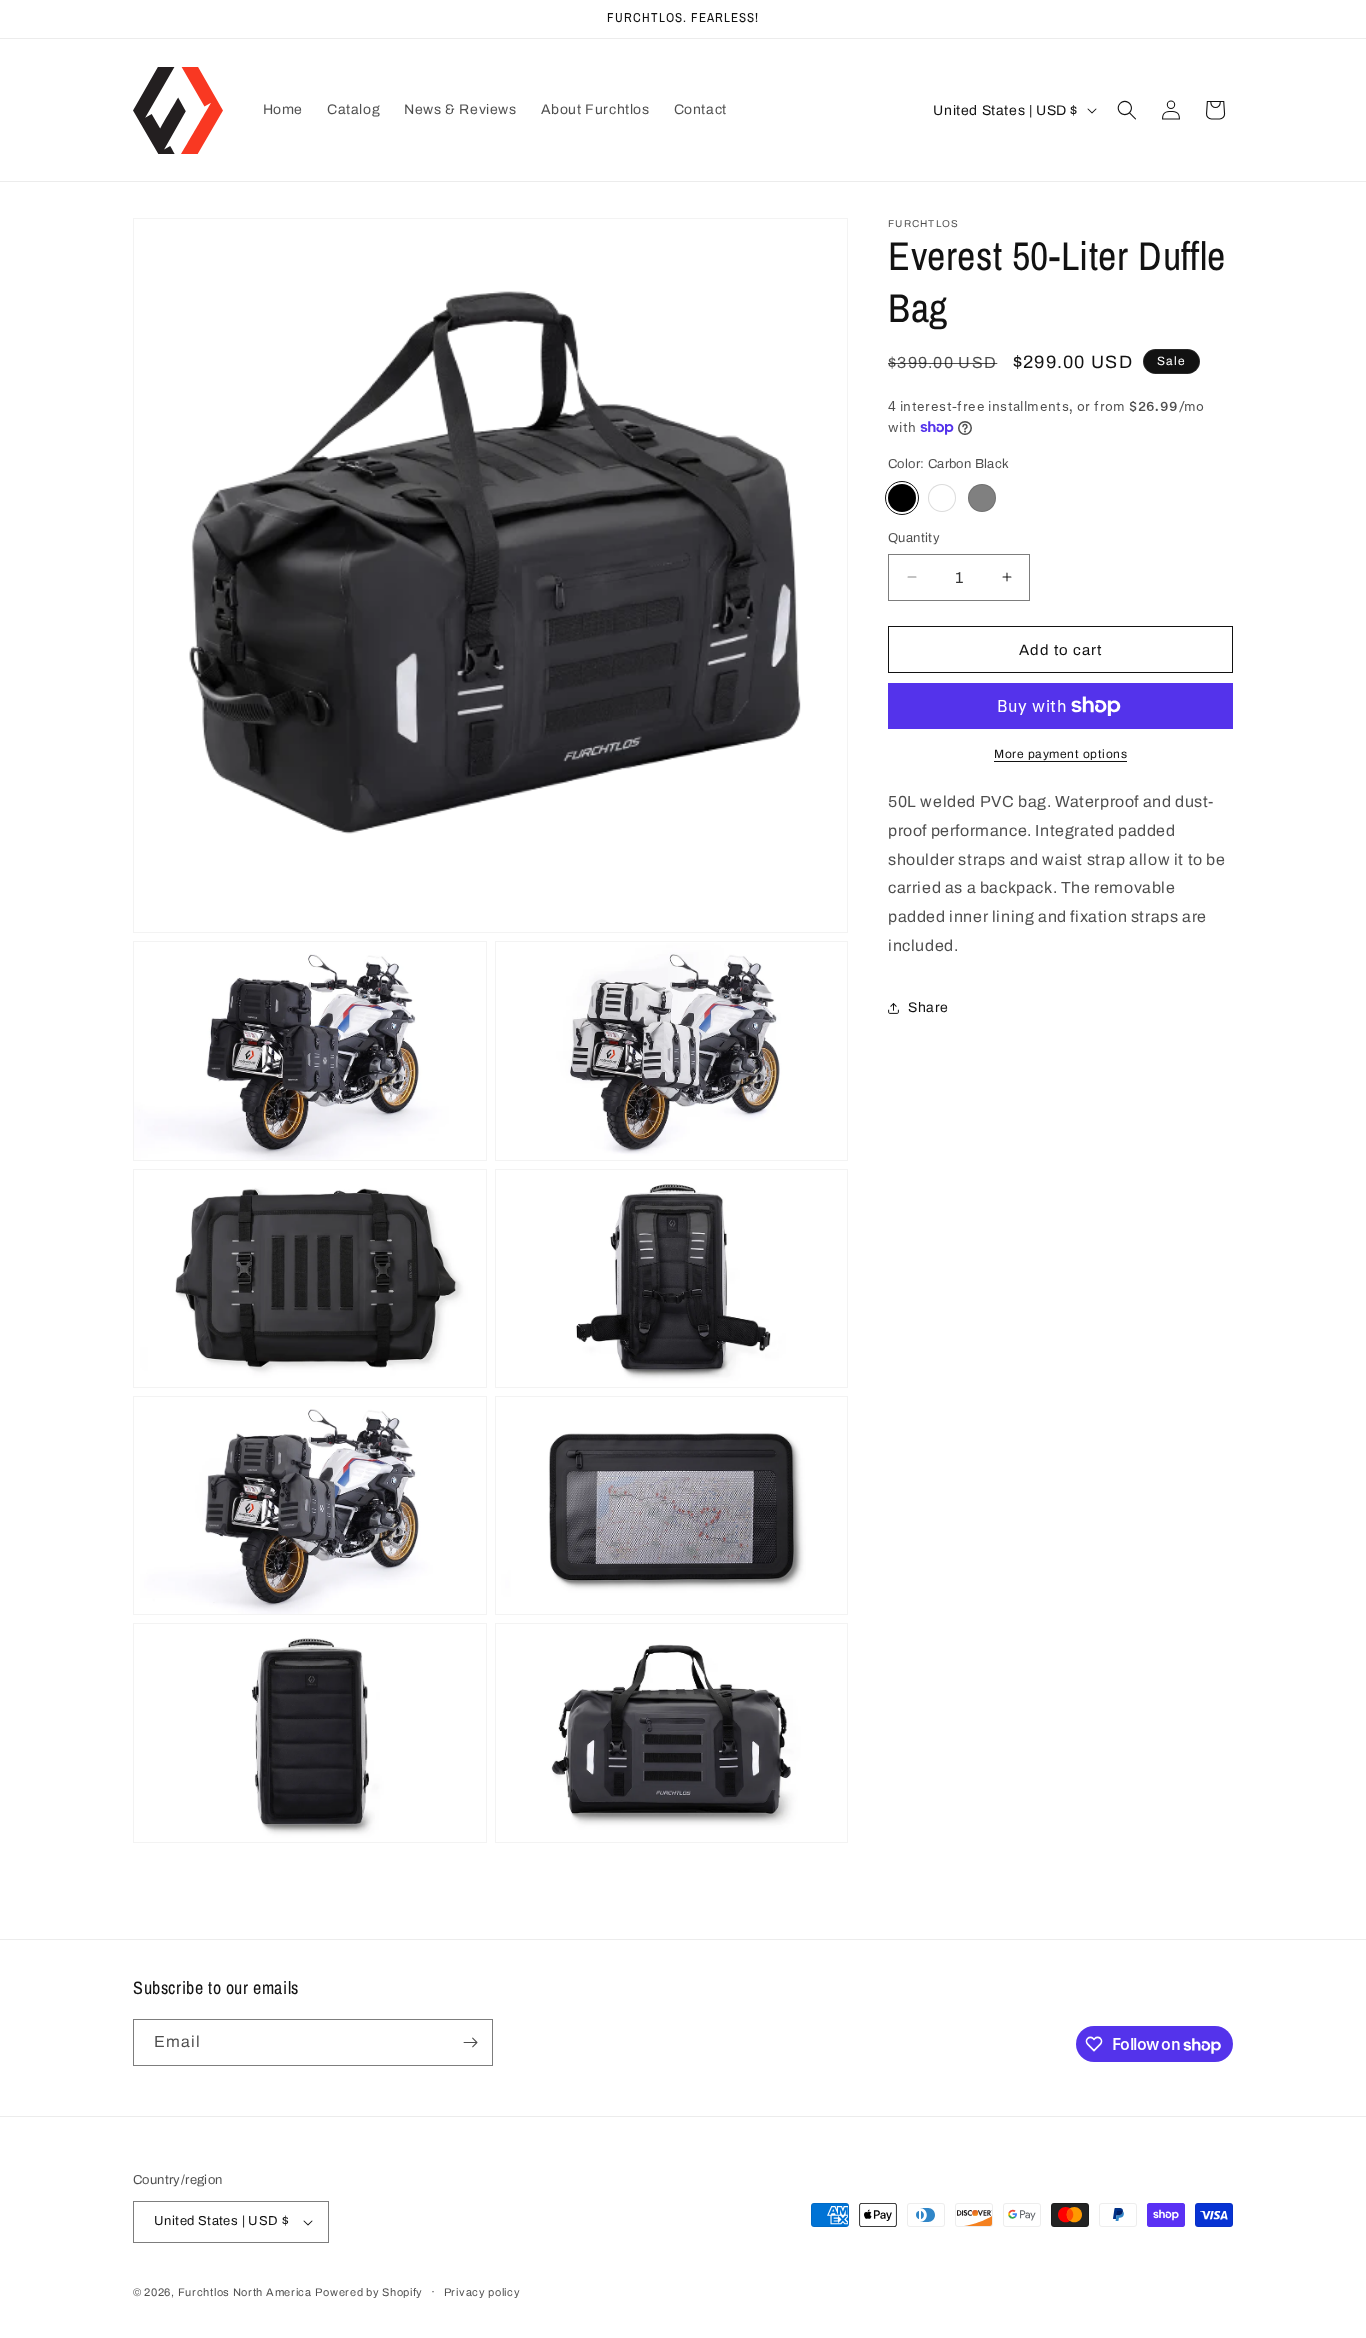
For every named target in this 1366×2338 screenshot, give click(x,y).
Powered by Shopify (369, 2292)
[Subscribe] (470, 2042)
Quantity (914, 537)
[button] (1127, 110)
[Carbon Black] (902, 497)
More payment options (1060, 754)
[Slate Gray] (982, 497)
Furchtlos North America (245, 2292)
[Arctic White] (942, 497)
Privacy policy (482, 2292)
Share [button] (928, 1007)
